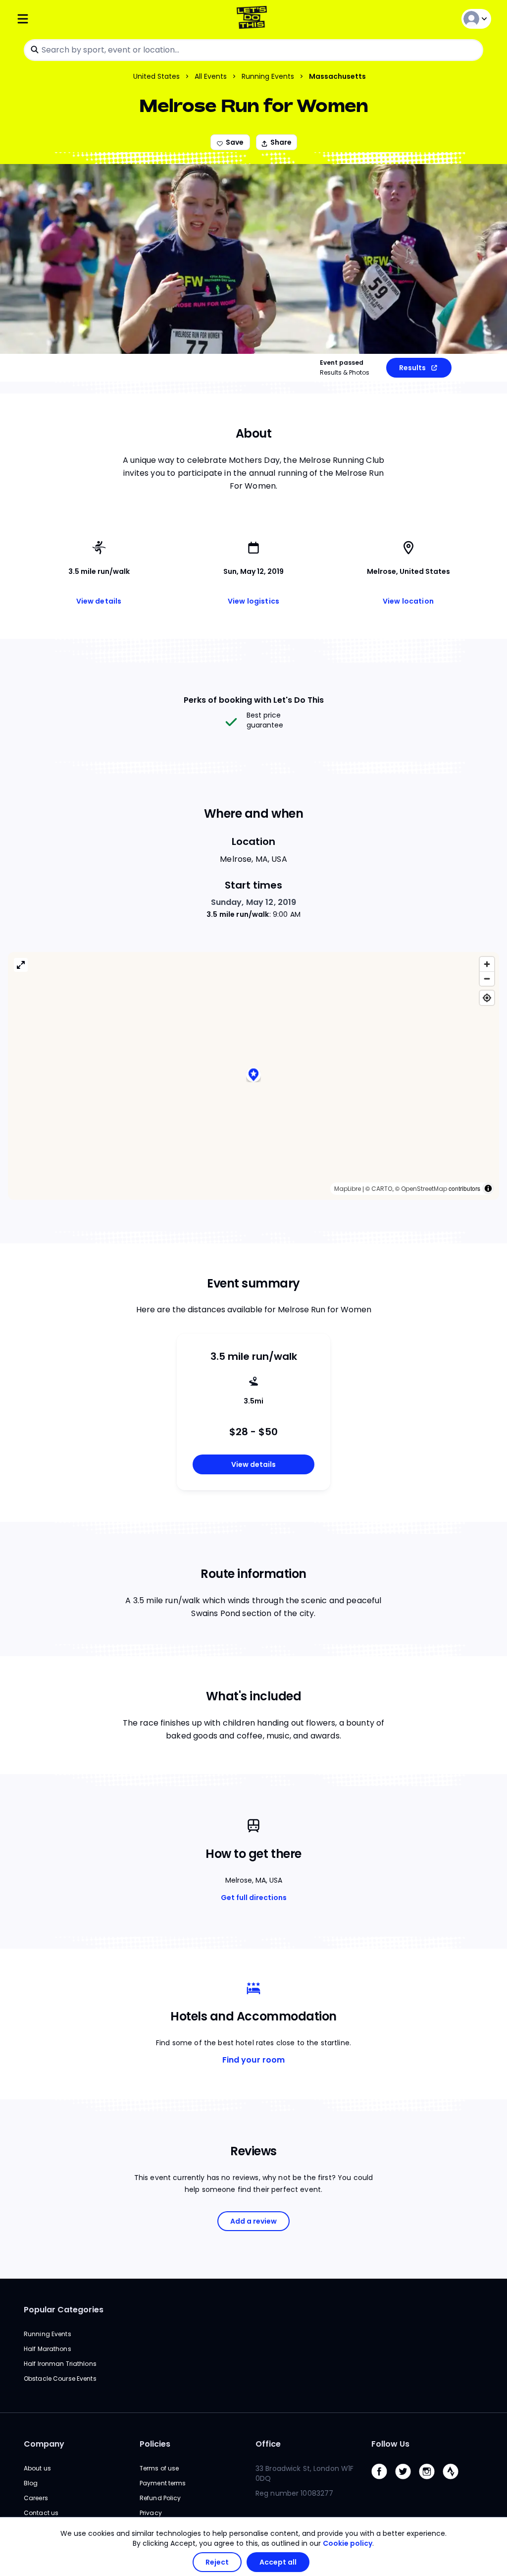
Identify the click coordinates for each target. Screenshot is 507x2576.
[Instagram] (431, 2482)
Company (44, 2444)
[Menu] (95, 19)
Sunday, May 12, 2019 (254, 902)
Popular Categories (64, 2310)
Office (268, 2444)
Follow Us (390, 2444)
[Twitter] (407, 2482)
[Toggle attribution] (488, 1188)
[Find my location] (487, 998)
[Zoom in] (487, 964)
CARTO (382, 1189)
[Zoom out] (487, 979)
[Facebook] (383, 2482)
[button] (253, 1076)
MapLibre (348, 1189)
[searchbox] (253, 50)
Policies (155, 2444)
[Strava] (455, 2482)
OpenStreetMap (424, 1189)
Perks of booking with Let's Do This (254, 700)
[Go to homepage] (254, 19)
